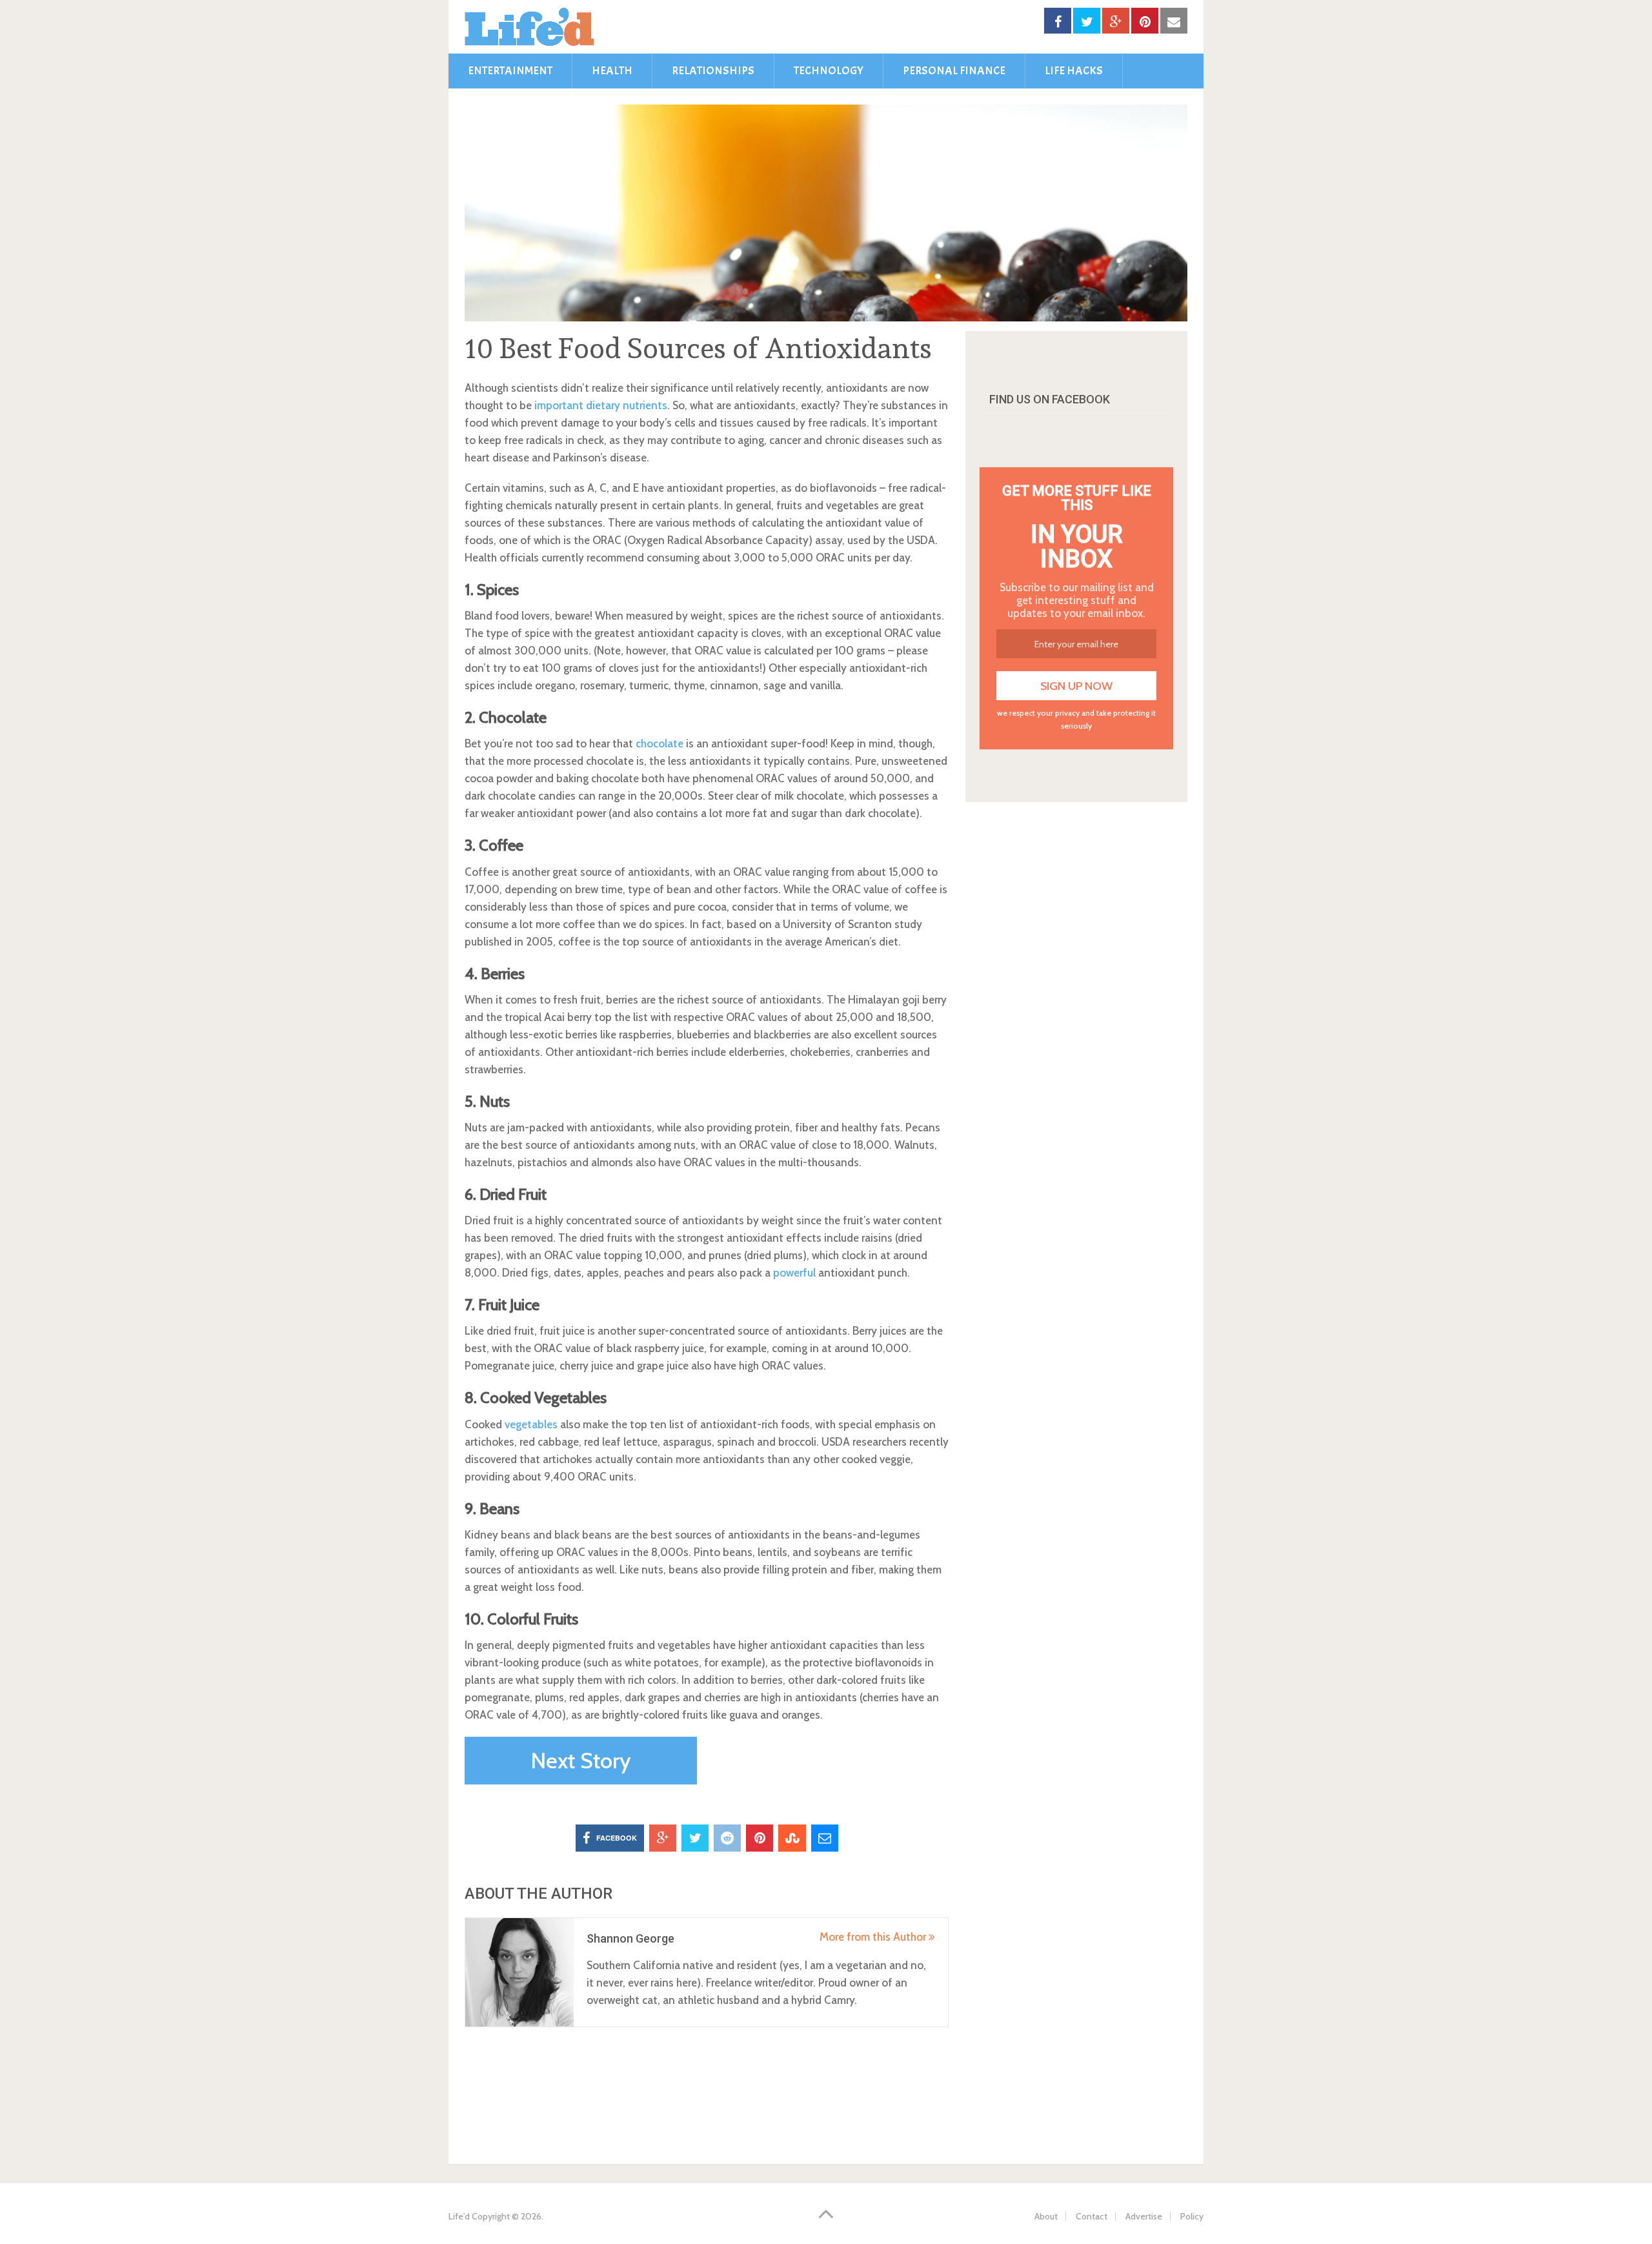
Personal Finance (954, 71)
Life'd (459, 2216)
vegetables (531, 1424)
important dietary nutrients (601, 405)
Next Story (581, 1761)
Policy (1192, 2216)
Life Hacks (1074, 71)
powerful (794, 1273)
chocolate (660, 743)
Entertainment (510, 71)
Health (612, 71)
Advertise (1144, 2216)
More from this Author (874, 1937)
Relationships (713, 71)
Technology (829, 71)
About (1046, 2216)
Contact (1092, 2216)
